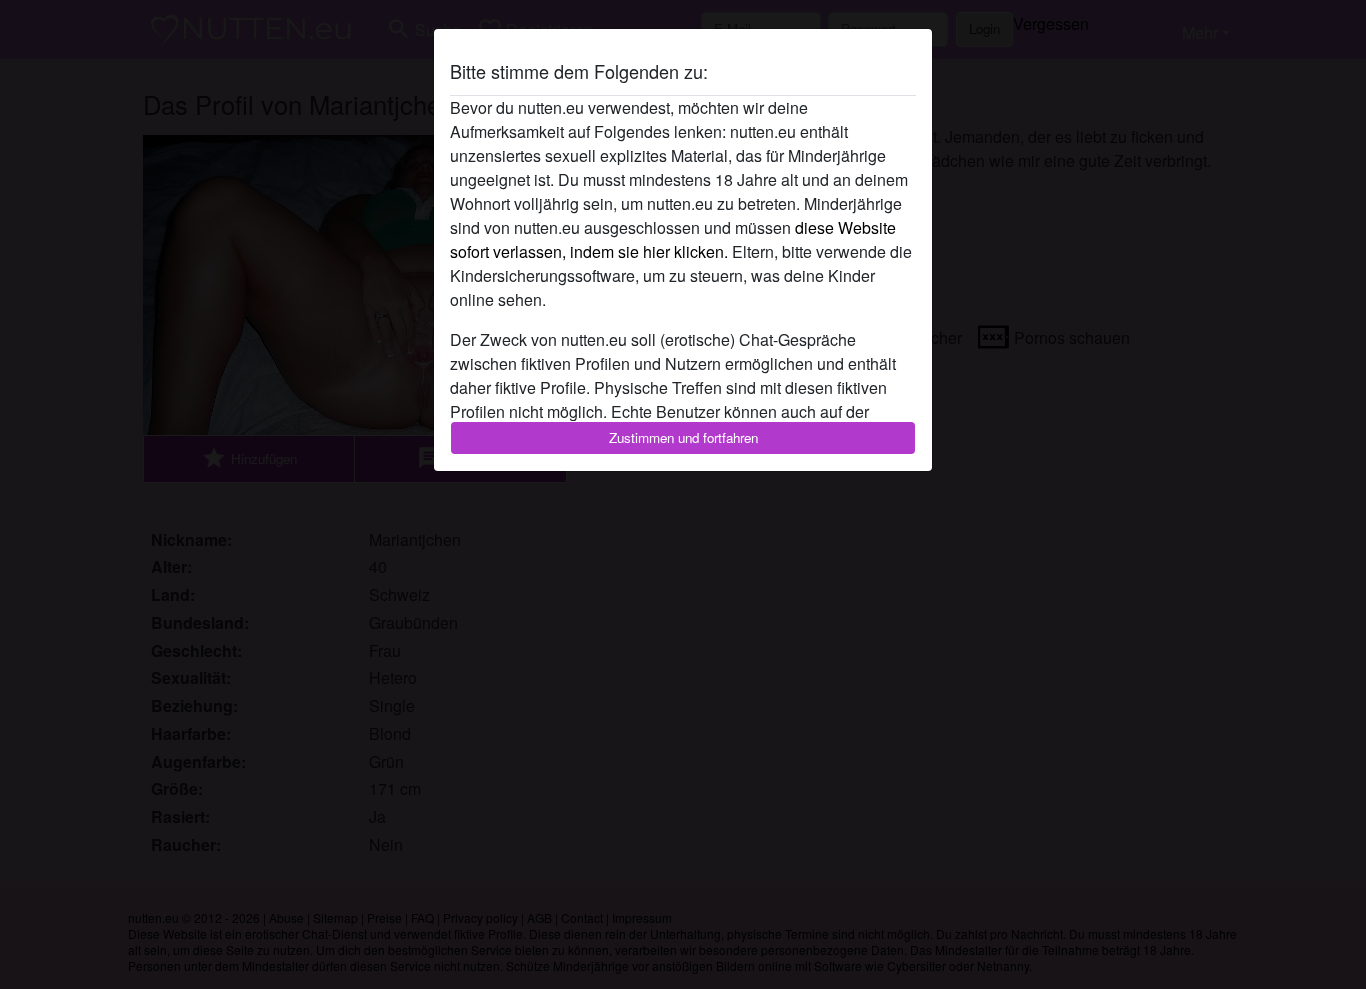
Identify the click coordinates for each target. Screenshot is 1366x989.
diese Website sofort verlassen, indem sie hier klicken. (673, 239)
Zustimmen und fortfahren (683, 437)
